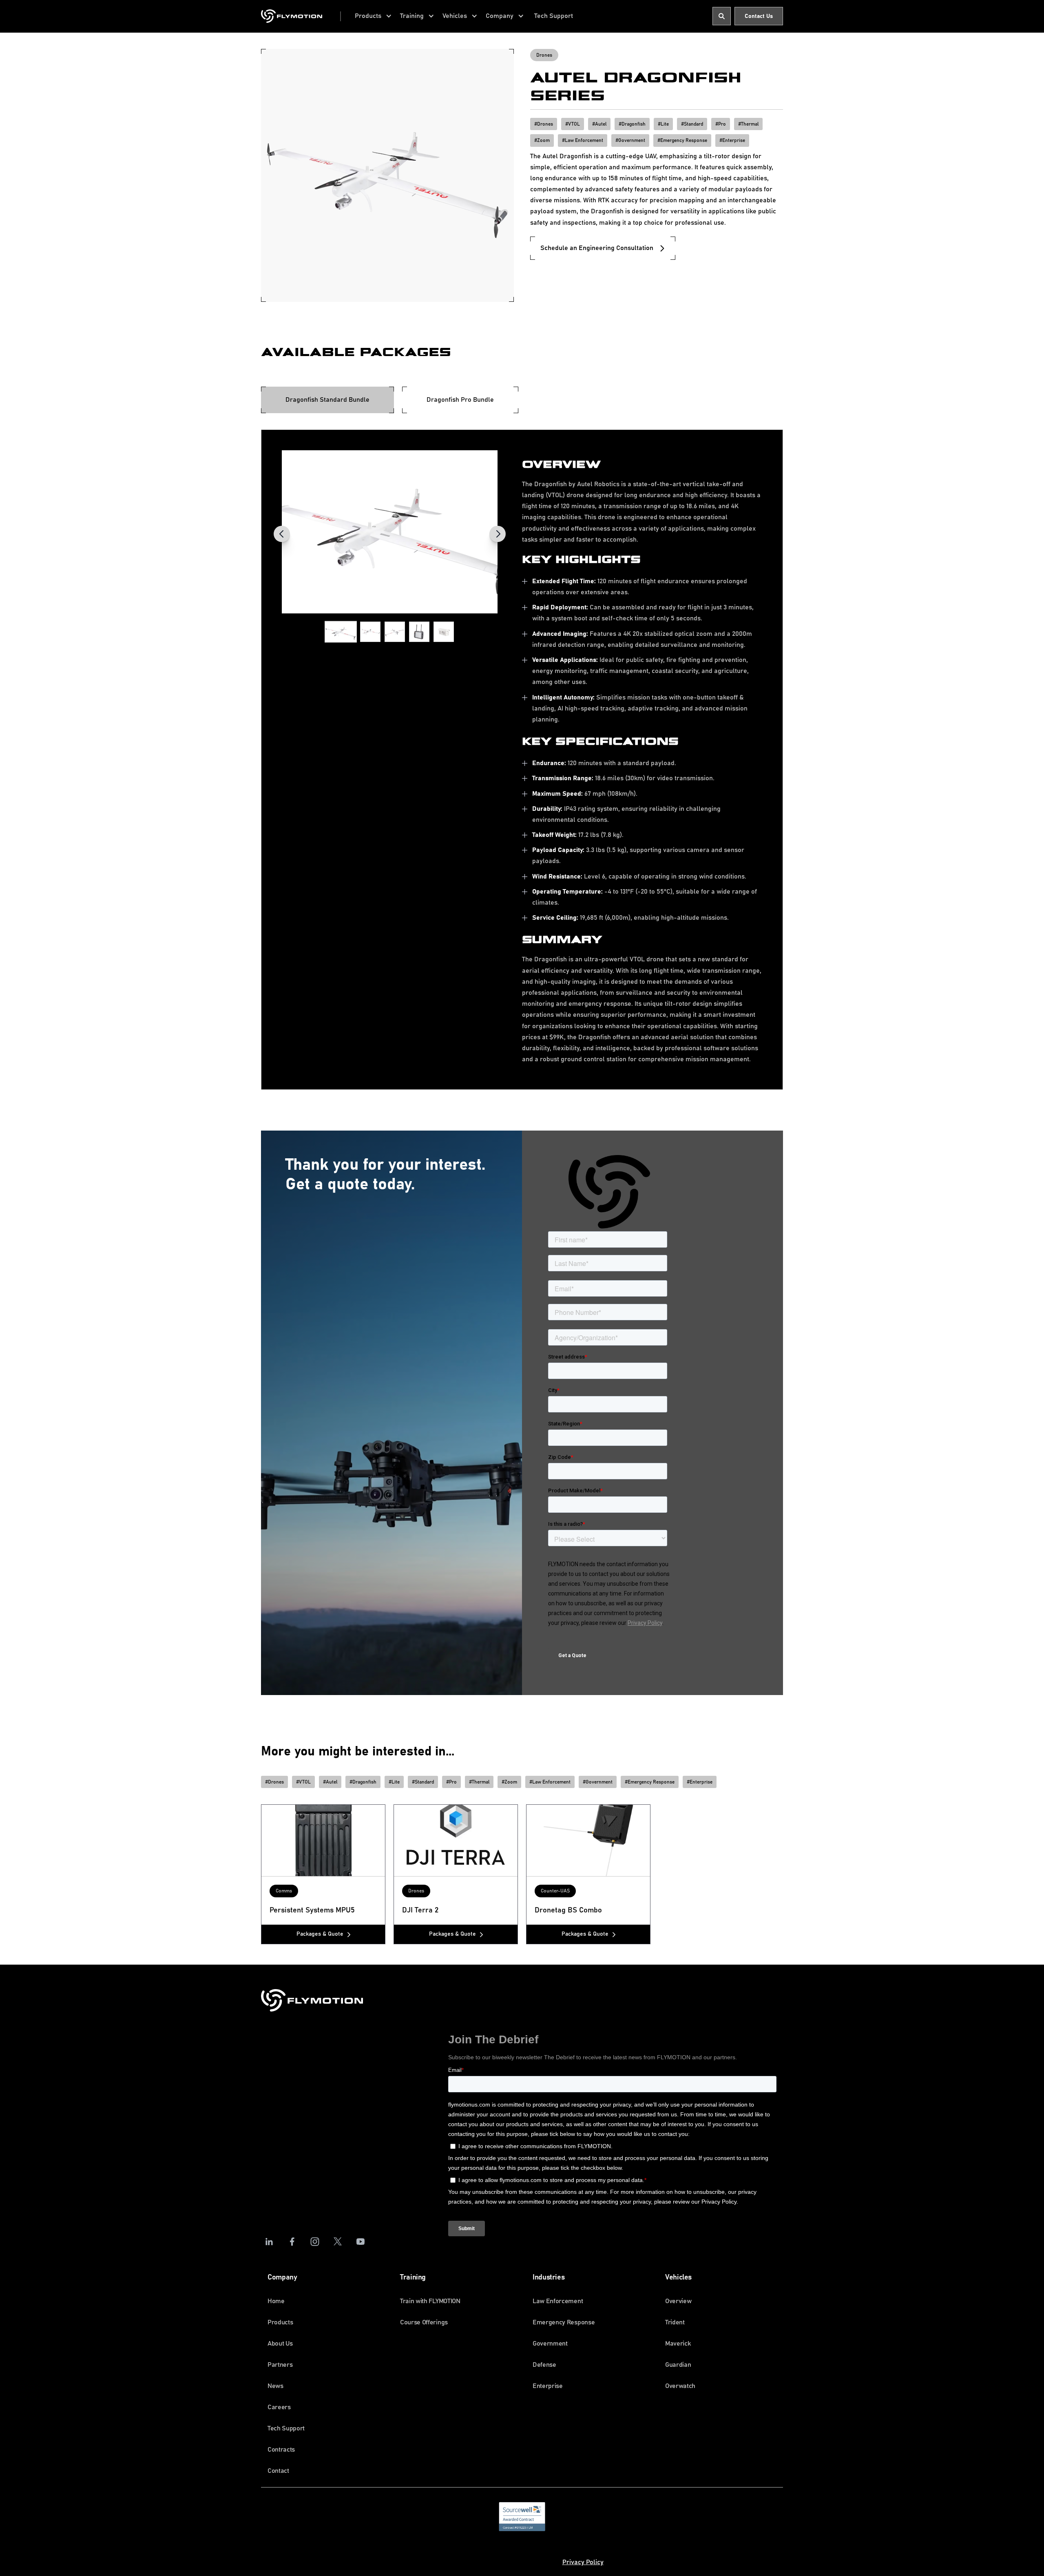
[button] (373, 16)
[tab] (327, 400)
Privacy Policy (583, 2562)
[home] (292, 16)
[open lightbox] (390, 532)
